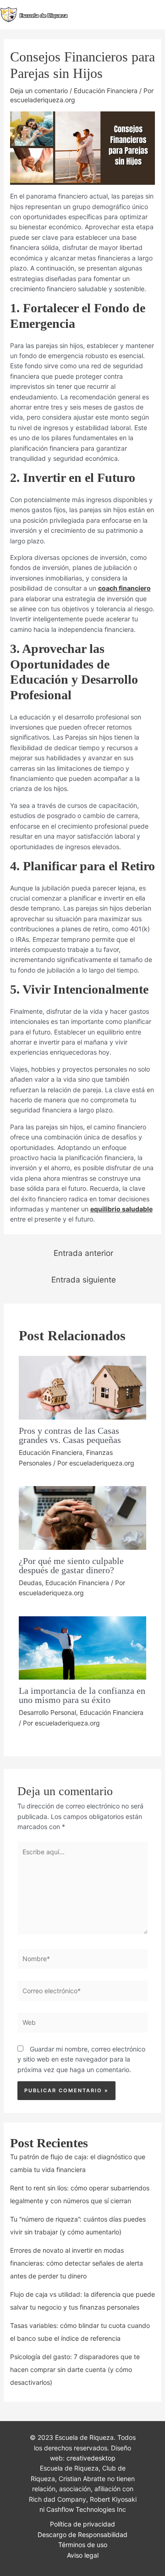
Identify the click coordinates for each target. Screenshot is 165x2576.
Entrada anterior (83, 1253)
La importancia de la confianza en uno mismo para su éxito (82, 1695)
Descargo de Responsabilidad (82, 2535)
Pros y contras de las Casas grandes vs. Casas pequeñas (70, 1435)
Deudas (30, 1583)
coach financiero (124, 588)
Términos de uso (83, 2545)
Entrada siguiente (84, 1280)
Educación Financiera (106, 91)
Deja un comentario (39, 91)
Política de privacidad (82, 2524)
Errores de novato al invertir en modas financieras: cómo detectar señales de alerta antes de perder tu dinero (77, 2263)
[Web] (83, 2024)
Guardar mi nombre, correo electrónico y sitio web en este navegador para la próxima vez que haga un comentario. (81, 2059)
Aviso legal (83, 2555)
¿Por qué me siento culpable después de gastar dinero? (71, 1565)
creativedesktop (91, 2458)
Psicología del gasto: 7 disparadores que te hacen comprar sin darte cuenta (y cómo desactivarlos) (75, 2369)
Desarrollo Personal (47, 1712)
